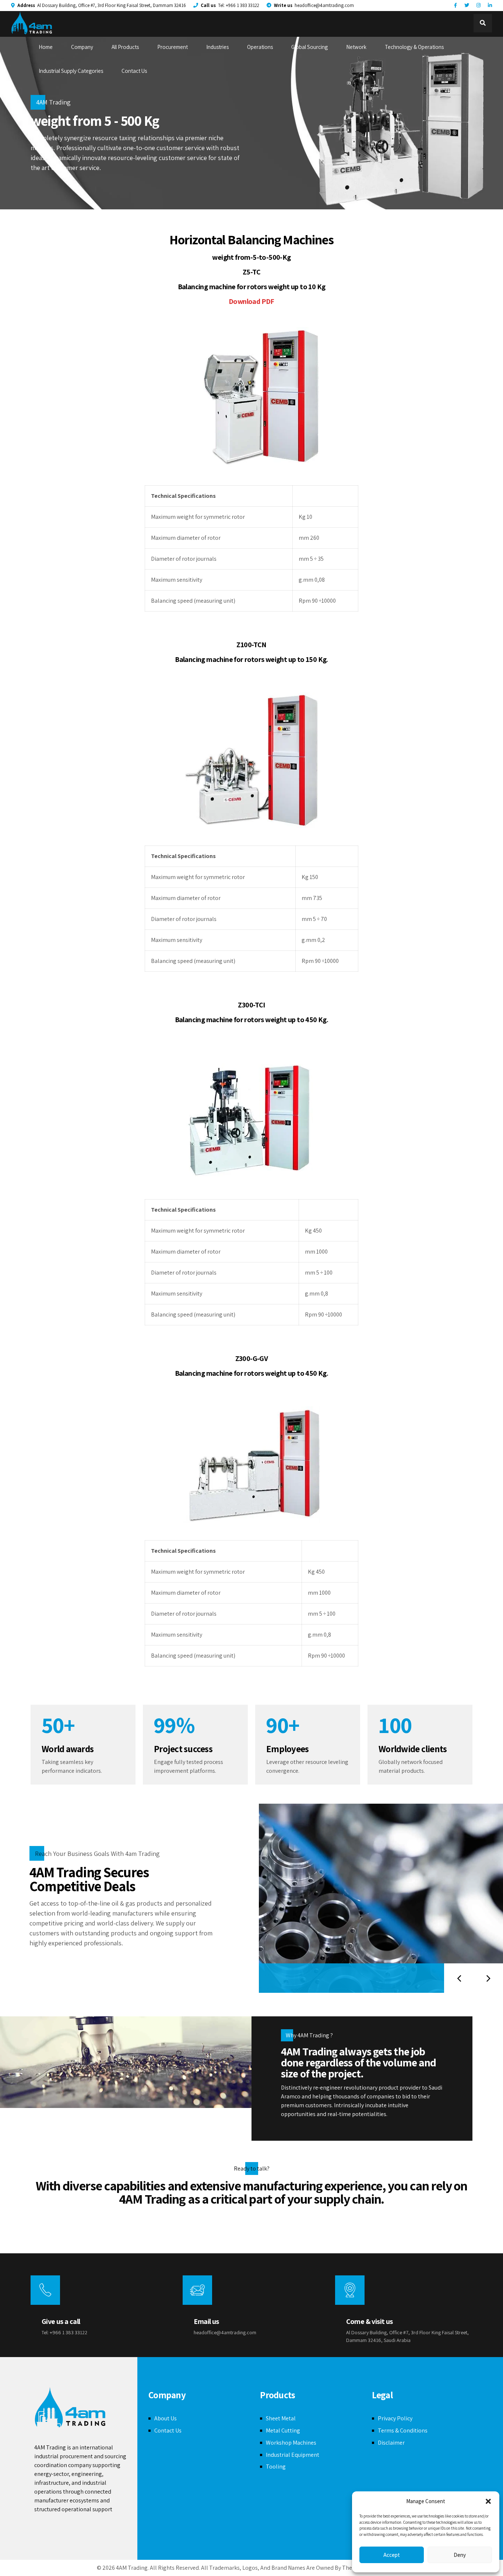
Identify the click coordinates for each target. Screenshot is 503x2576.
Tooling (276, 2467)
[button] (488, 2501)
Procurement (173, 47)
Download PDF (251, 301)
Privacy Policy (395, 2418)
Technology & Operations (414, 47)
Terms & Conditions (403, 2430)
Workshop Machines (291, 2443)
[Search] (483, 23)
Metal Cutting (283, 2430)
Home (46, 47)
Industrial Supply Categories (71, 71)
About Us (166, 2418)
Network (356, 47)
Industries (217, 47)
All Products (125, 47)
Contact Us (134, 71)
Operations (260, 47)
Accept (392, 2555)
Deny (460, 2555)
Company (82, 47)
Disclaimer (391, 2443)
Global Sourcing (309, 47)
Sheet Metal (281, 2418)
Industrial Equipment (293, 2455)
